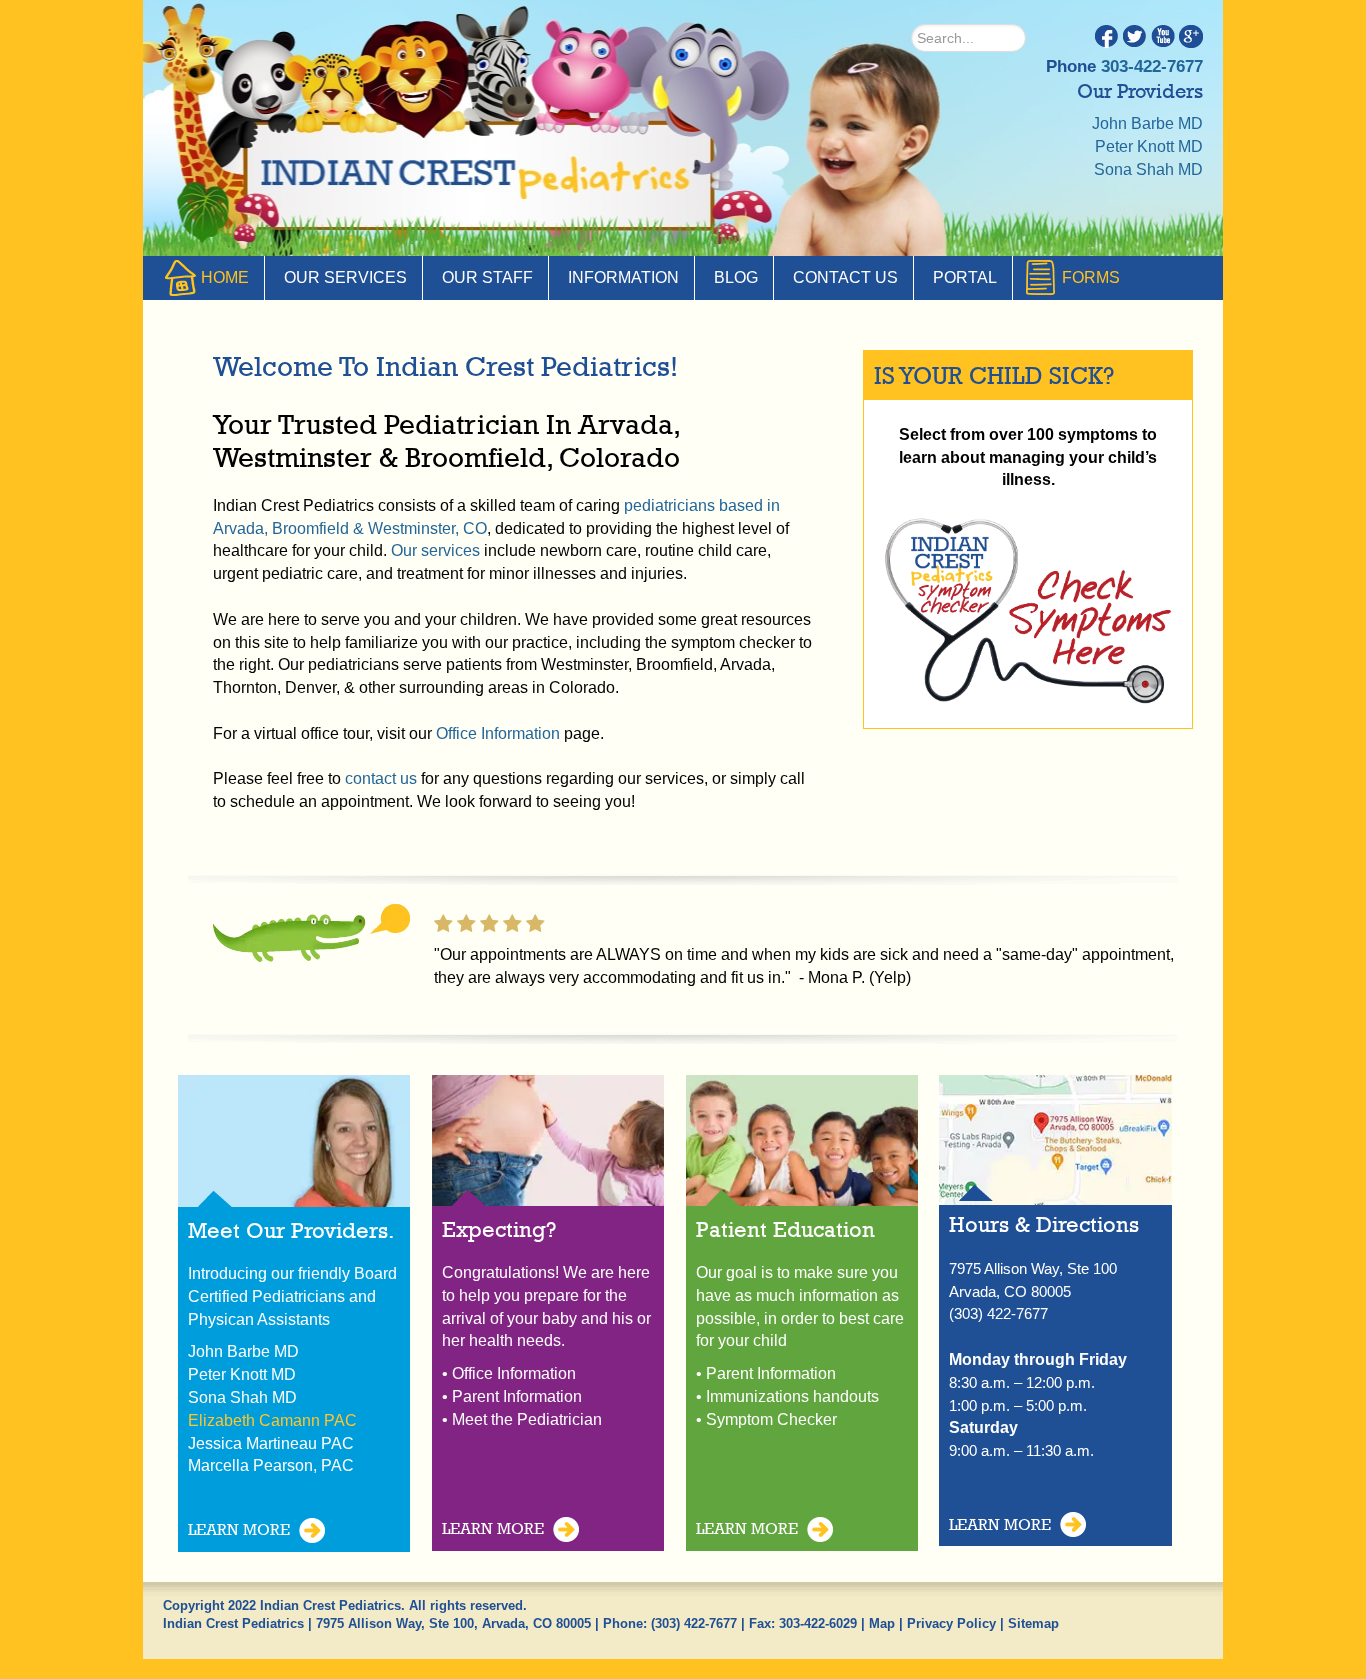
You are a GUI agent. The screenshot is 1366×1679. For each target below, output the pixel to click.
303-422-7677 (1152, 66)
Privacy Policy (951, 1623)
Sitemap (1033, 1623)
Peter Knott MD (1149, 146)
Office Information (498, 733)
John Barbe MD (1147, 123)
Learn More (239, 1529)
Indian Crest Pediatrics (478, 180)
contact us (381, 778)
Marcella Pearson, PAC (271, 1465)
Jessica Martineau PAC (271, 1443)
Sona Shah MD (1148, 169)
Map (882, 1623)
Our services (435, 550)
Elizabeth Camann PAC (272, 1420)
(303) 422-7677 (694, 1623)
